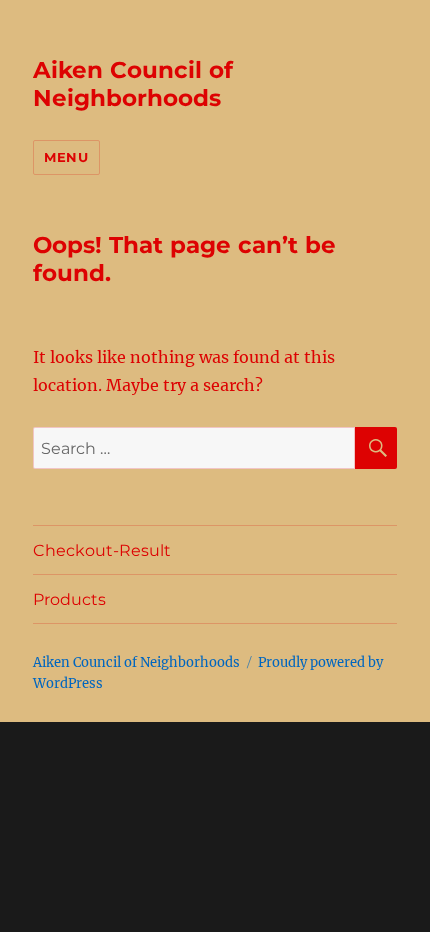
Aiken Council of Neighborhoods (133, 84)
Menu (66, 157)
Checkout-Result (102, 550)
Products (69, 599)
